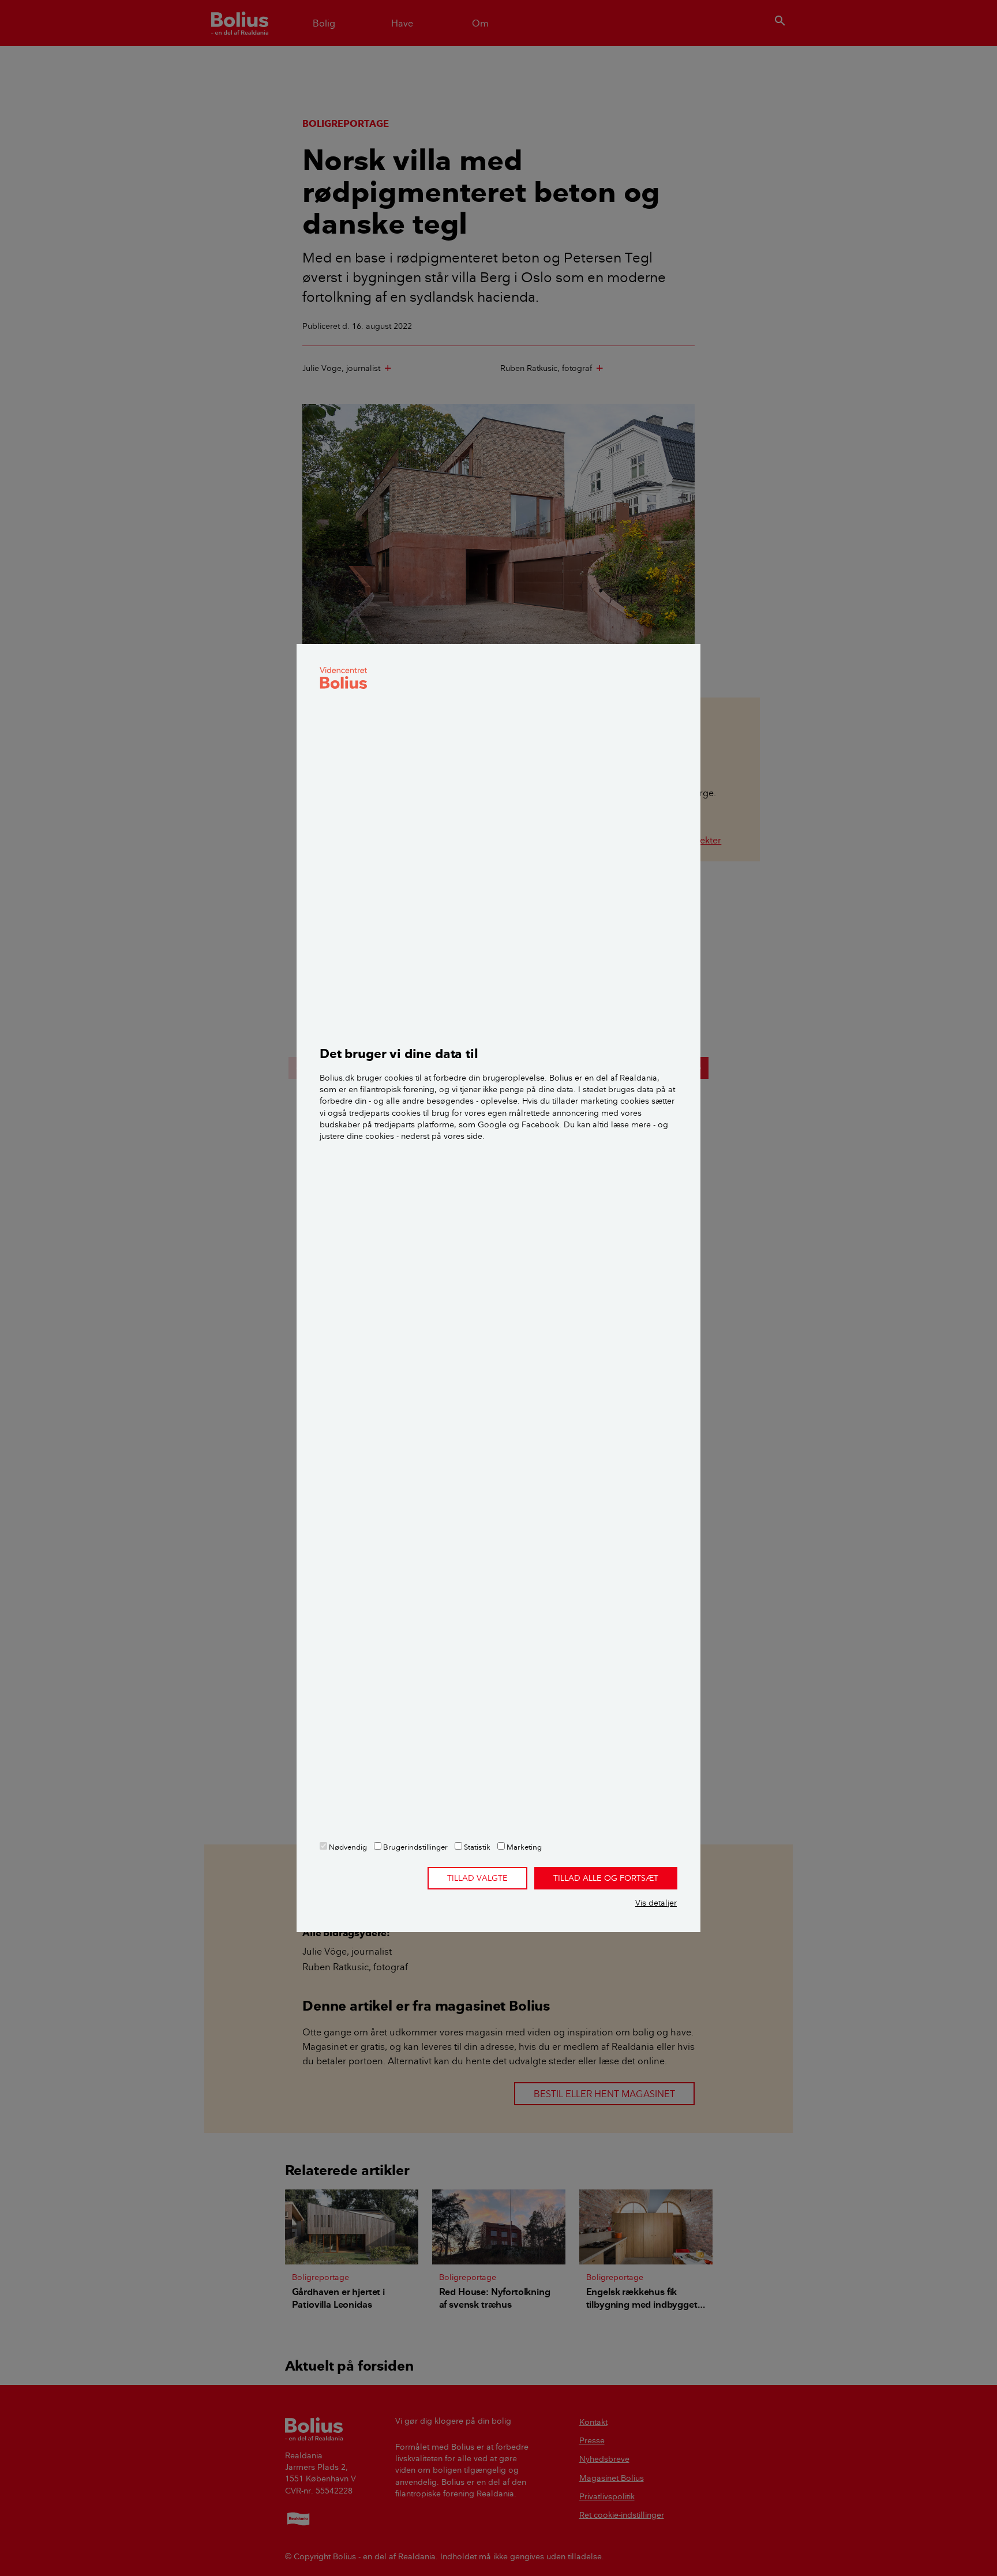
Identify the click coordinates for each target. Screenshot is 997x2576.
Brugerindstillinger (415, 1847)
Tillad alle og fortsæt (606, 1878)
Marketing (523, 1847)
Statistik (476, 1847)
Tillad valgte (477, 1878)
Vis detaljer (656, 1903)
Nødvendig (347, 1847)
